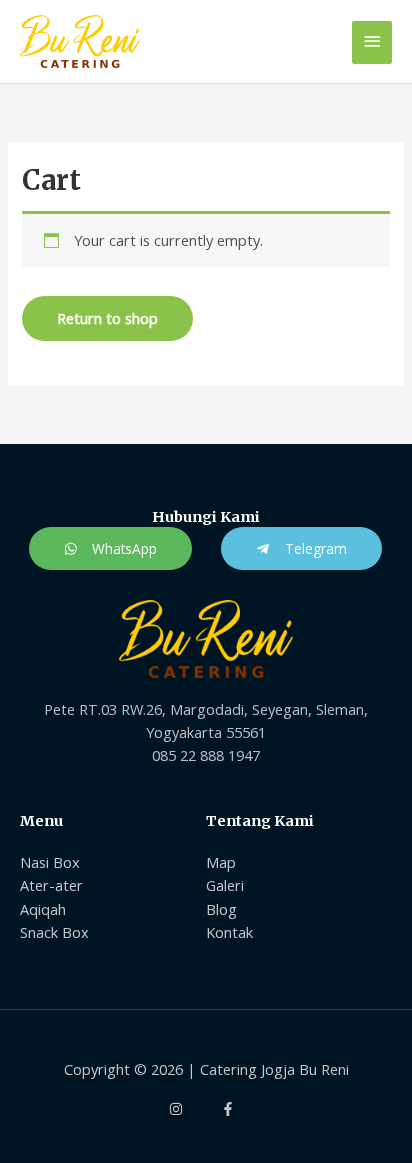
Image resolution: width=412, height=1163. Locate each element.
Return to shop (107, 318)
